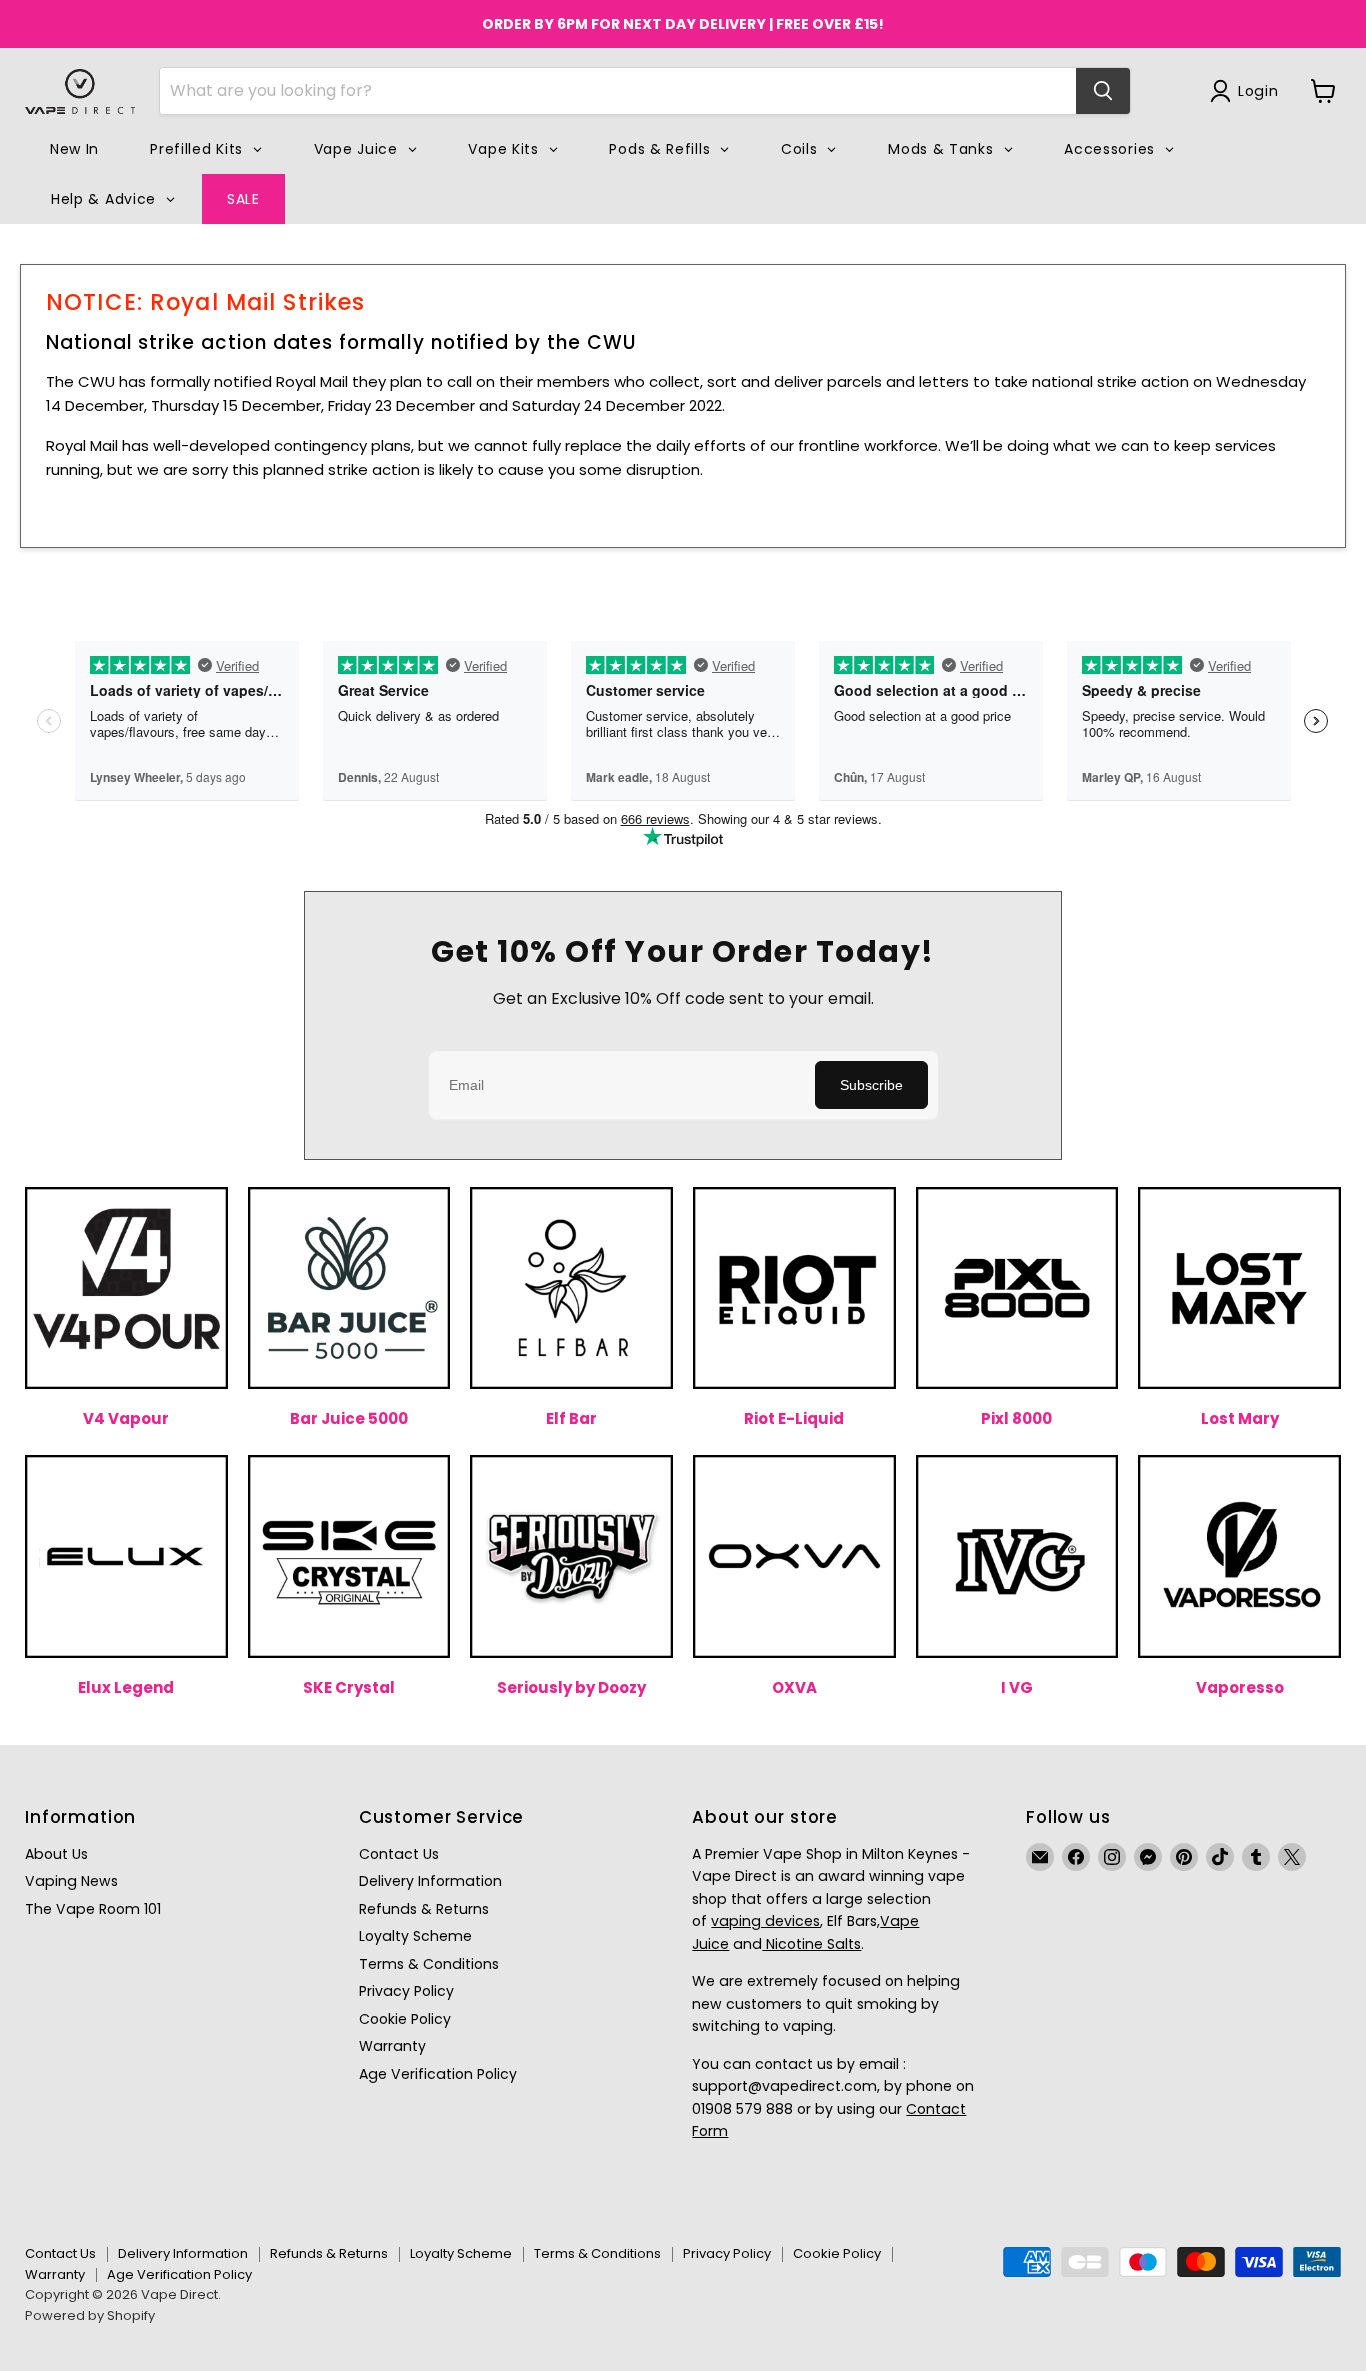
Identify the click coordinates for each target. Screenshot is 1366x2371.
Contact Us (399, 1854)
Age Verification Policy (438, 2074)
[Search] (1103, 91)
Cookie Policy (405, 2019)
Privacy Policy (406, 1991)
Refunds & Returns (424, 1909)
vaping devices (765, 1921)
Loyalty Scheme (415, 1936)
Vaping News (71, 1881)
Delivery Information (430, 1881)
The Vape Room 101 (93, 1909)
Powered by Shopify (90, 2315)
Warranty (392, 2046)
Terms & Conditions (429, 1964)
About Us (56, 1854)
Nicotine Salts (811, 1944)
